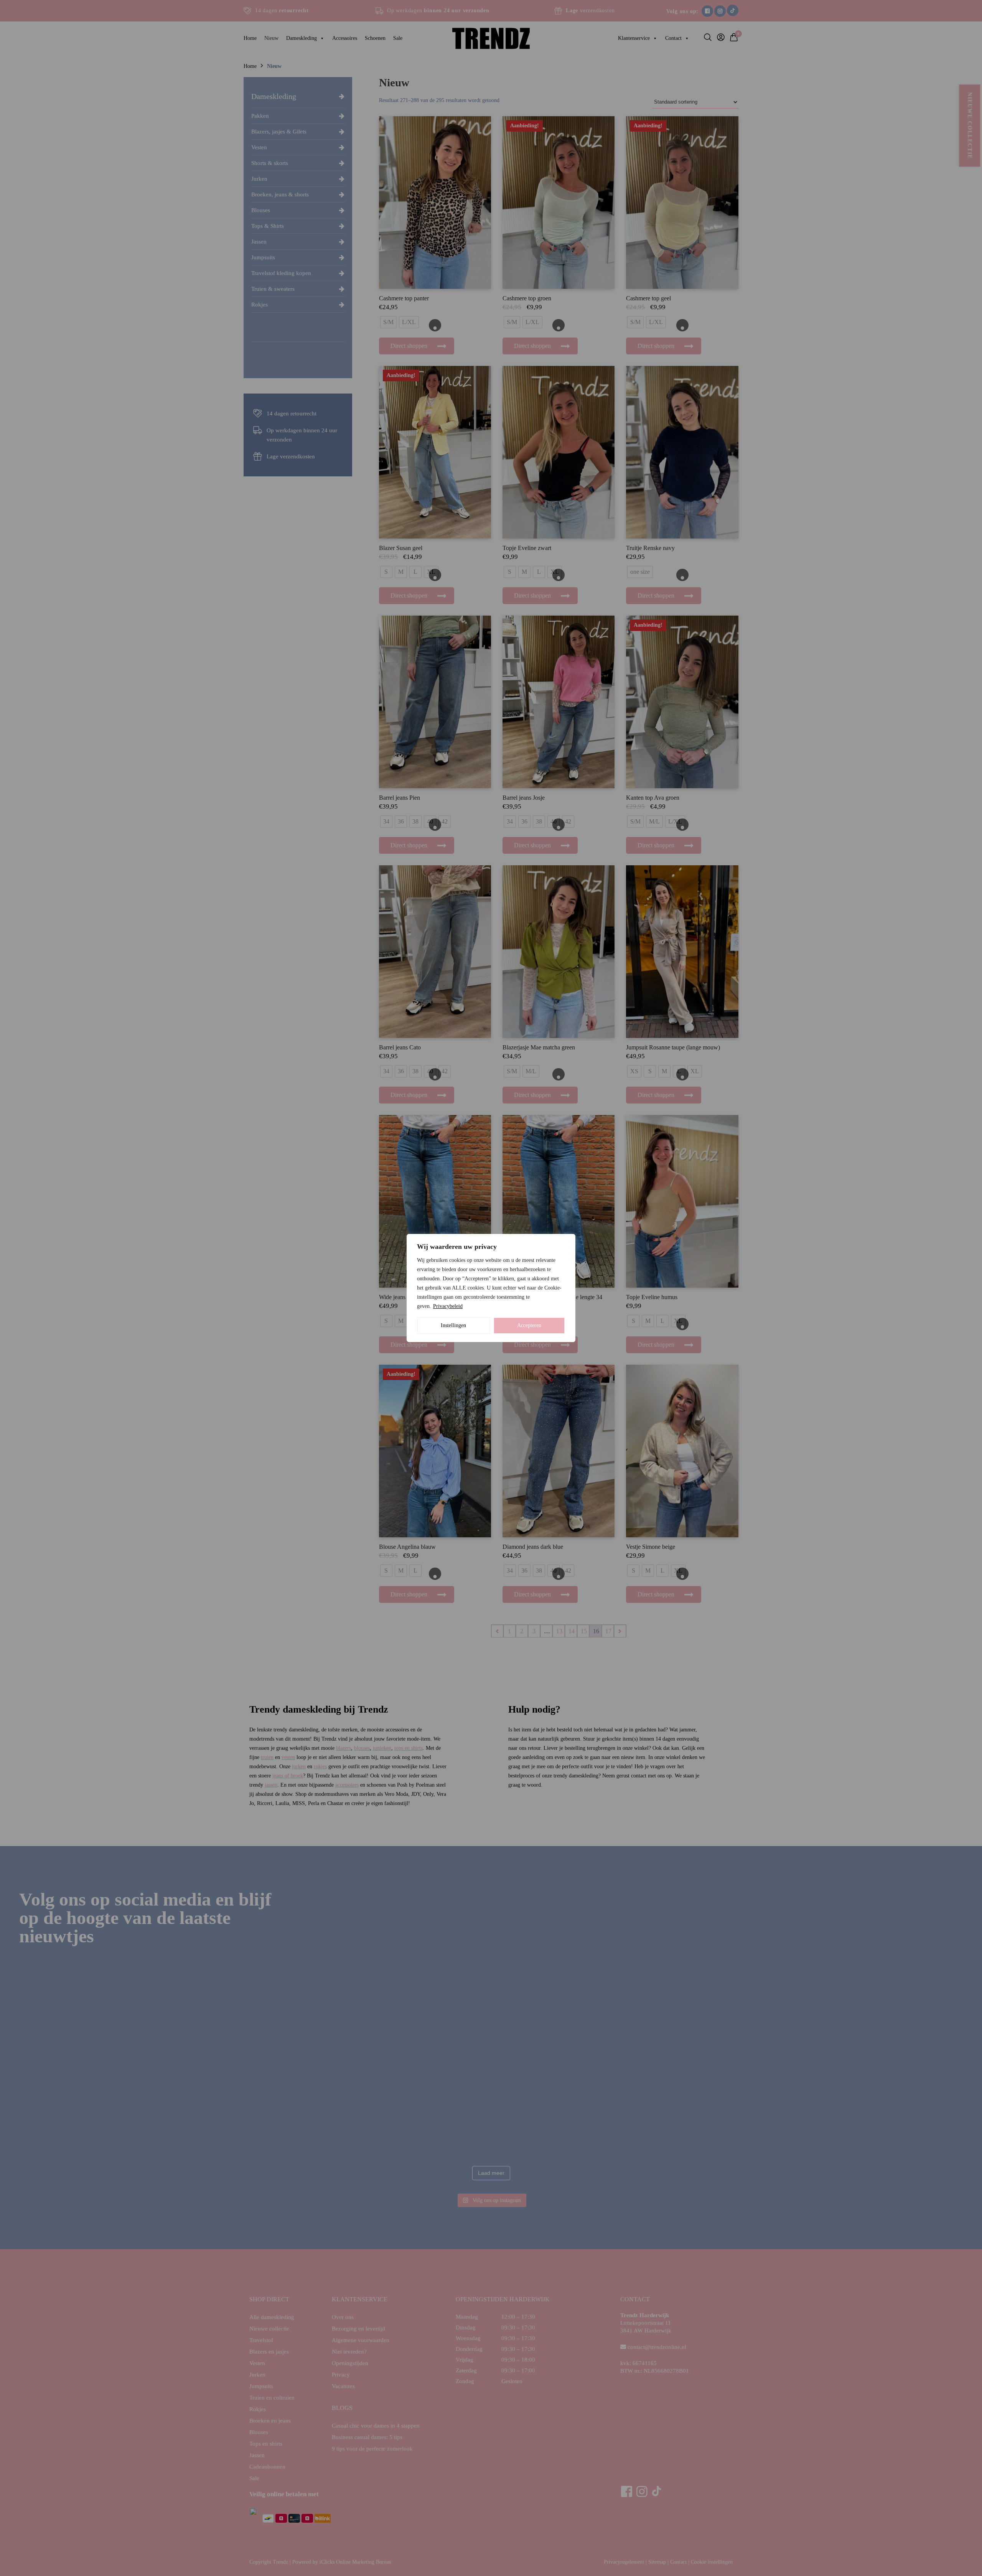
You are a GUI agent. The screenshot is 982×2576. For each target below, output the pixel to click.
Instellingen (453, 1325)
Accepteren (529, 1325)
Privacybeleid (448, 1306)
